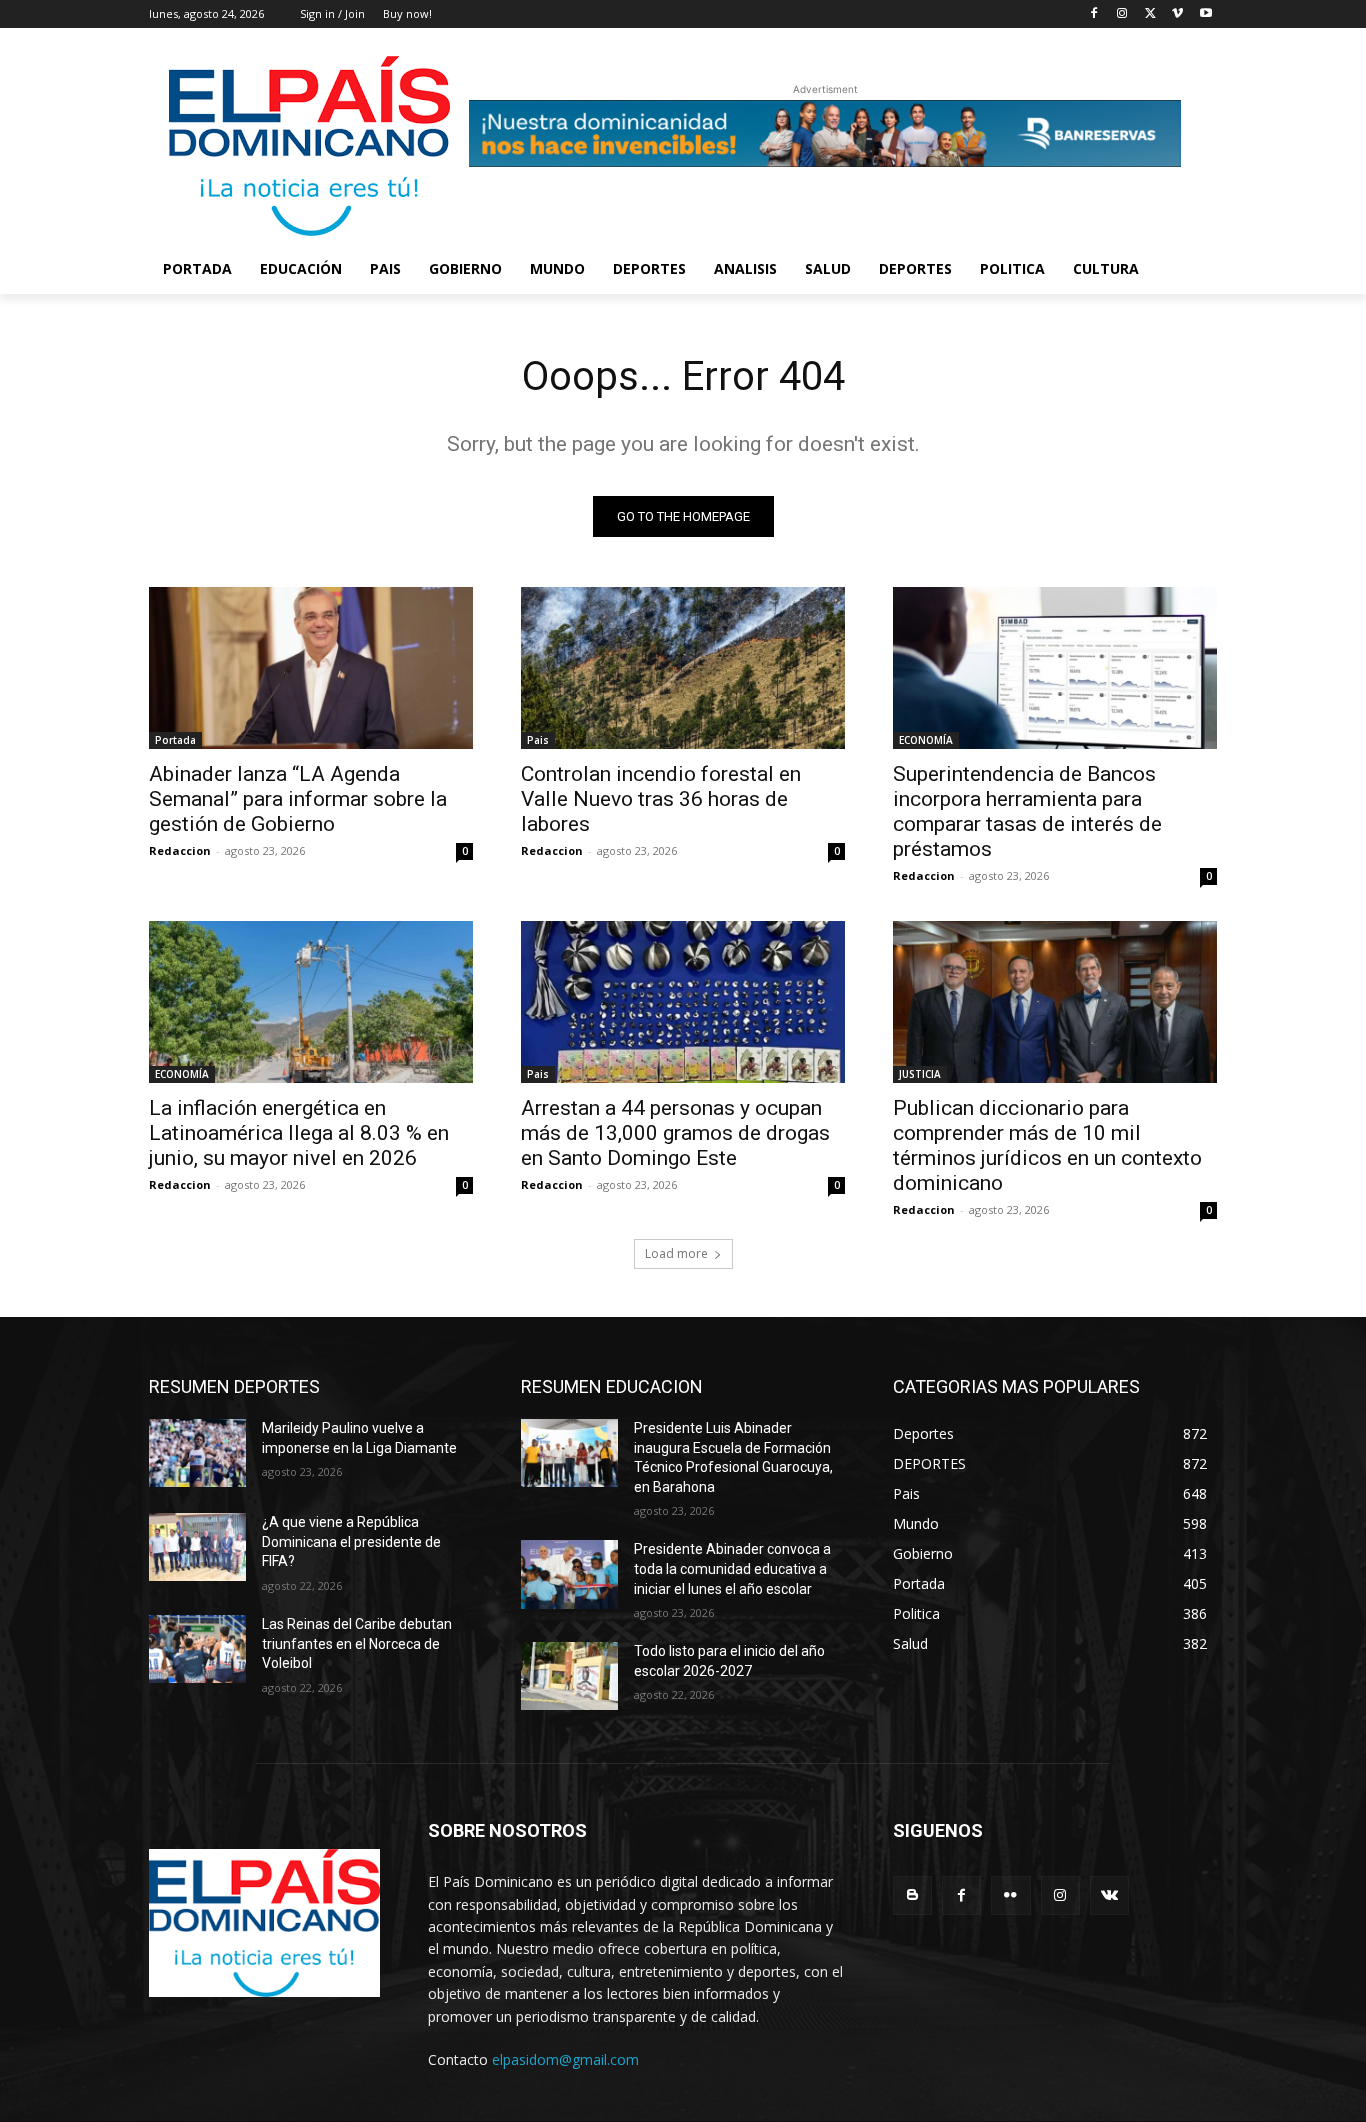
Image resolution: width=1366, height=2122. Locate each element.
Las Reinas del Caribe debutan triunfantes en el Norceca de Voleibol (357, 1643)
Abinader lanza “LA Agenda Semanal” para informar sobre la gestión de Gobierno (298, 799)
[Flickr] (1010, 1895)
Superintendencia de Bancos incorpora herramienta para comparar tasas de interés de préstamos (1027, 811)
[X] (1150, 14)
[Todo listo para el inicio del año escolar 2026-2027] (569, 1676)
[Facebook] (1094, 14)
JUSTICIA (920, 1074)
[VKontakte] (1109, 1895)
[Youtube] (1205, 14)
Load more (676, 1253)
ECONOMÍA (926, 740)
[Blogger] (912, 1895)
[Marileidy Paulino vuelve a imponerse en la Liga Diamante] (197, 1453)
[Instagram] (1122, 14)
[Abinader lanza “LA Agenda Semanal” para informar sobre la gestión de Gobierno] (311, 668)
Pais (538, 740)
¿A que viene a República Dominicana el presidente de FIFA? (351, 1541)
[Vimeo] (1177, 14)
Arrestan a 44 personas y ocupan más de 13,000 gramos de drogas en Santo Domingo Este (675, 1133)
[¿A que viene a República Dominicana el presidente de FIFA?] (197, 1547)
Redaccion (180, 850)
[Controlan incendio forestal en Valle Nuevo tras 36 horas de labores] (683, 668)
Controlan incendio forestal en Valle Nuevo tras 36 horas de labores (661, 799)
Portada (175, 740)
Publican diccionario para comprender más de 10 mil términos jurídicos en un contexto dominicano (1047, 1145)
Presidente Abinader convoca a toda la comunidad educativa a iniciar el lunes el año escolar (732, 1568)
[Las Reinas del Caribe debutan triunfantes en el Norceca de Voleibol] (197, 1649)
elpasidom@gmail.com (565, 2059)
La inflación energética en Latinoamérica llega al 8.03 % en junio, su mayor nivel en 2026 (299, 1133)
